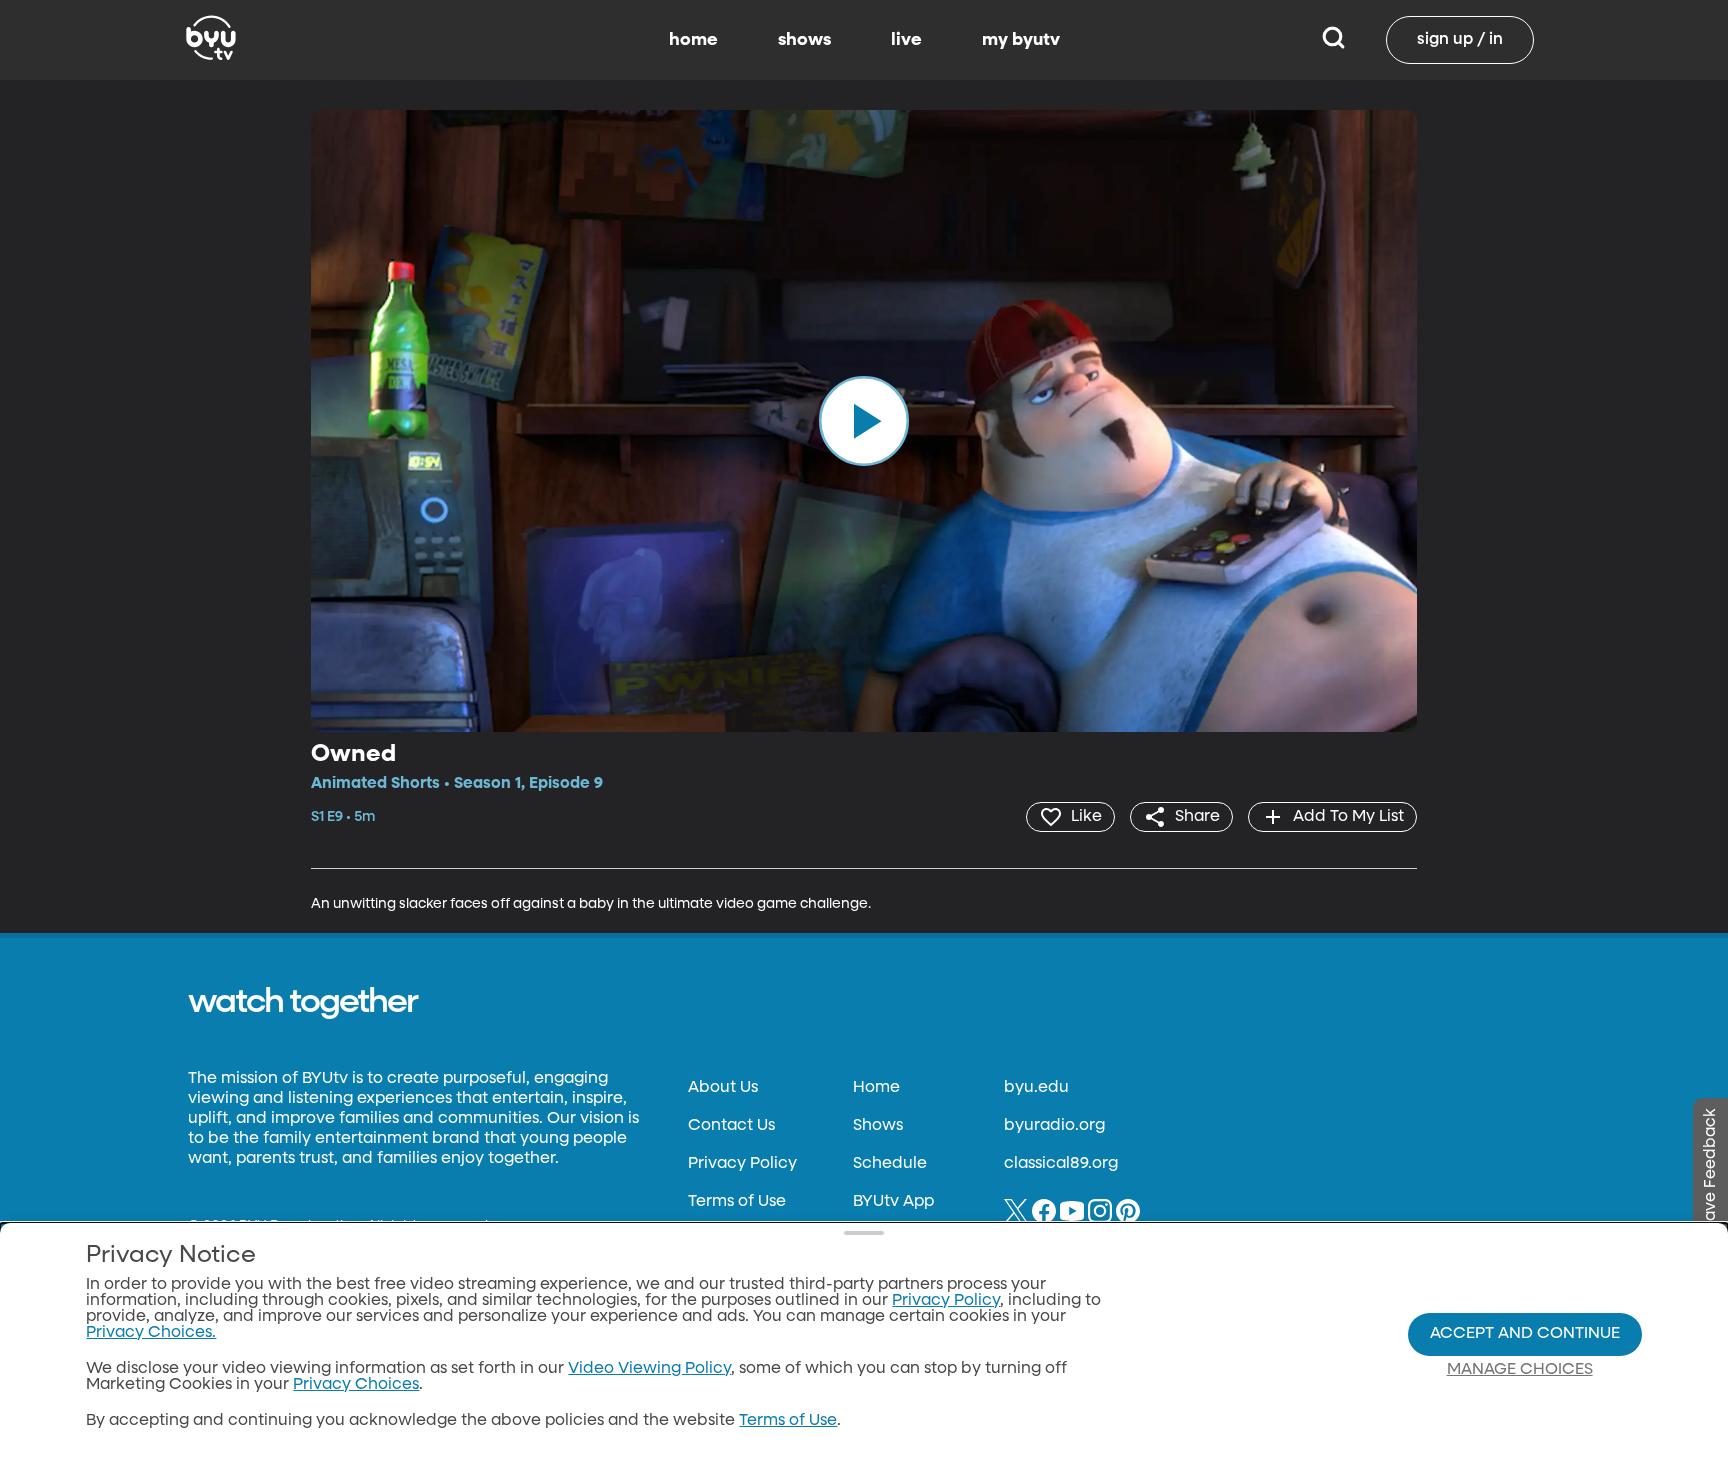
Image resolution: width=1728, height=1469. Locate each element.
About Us (723, 1088)
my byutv (1021, 40)
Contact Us (731, 1126)
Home (876, 1088)
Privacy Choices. (151, 1333)
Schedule (890, 1164)
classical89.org (1061, 1164)
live (906, 40)
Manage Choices (1520, 1370)
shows (804, 40)
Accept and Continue (1525, 1334)
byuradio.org (1054, 1126)
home (693, 40)
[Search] (1333, 40)
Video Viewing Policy (649, 1369)
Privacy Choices (356, 1385)
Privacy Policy (742, 1164)
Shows (878, 1126)
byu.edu (1036, 1088)
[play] (864, 421)
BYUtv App (893, 1202)
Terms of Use (737, 1202)
